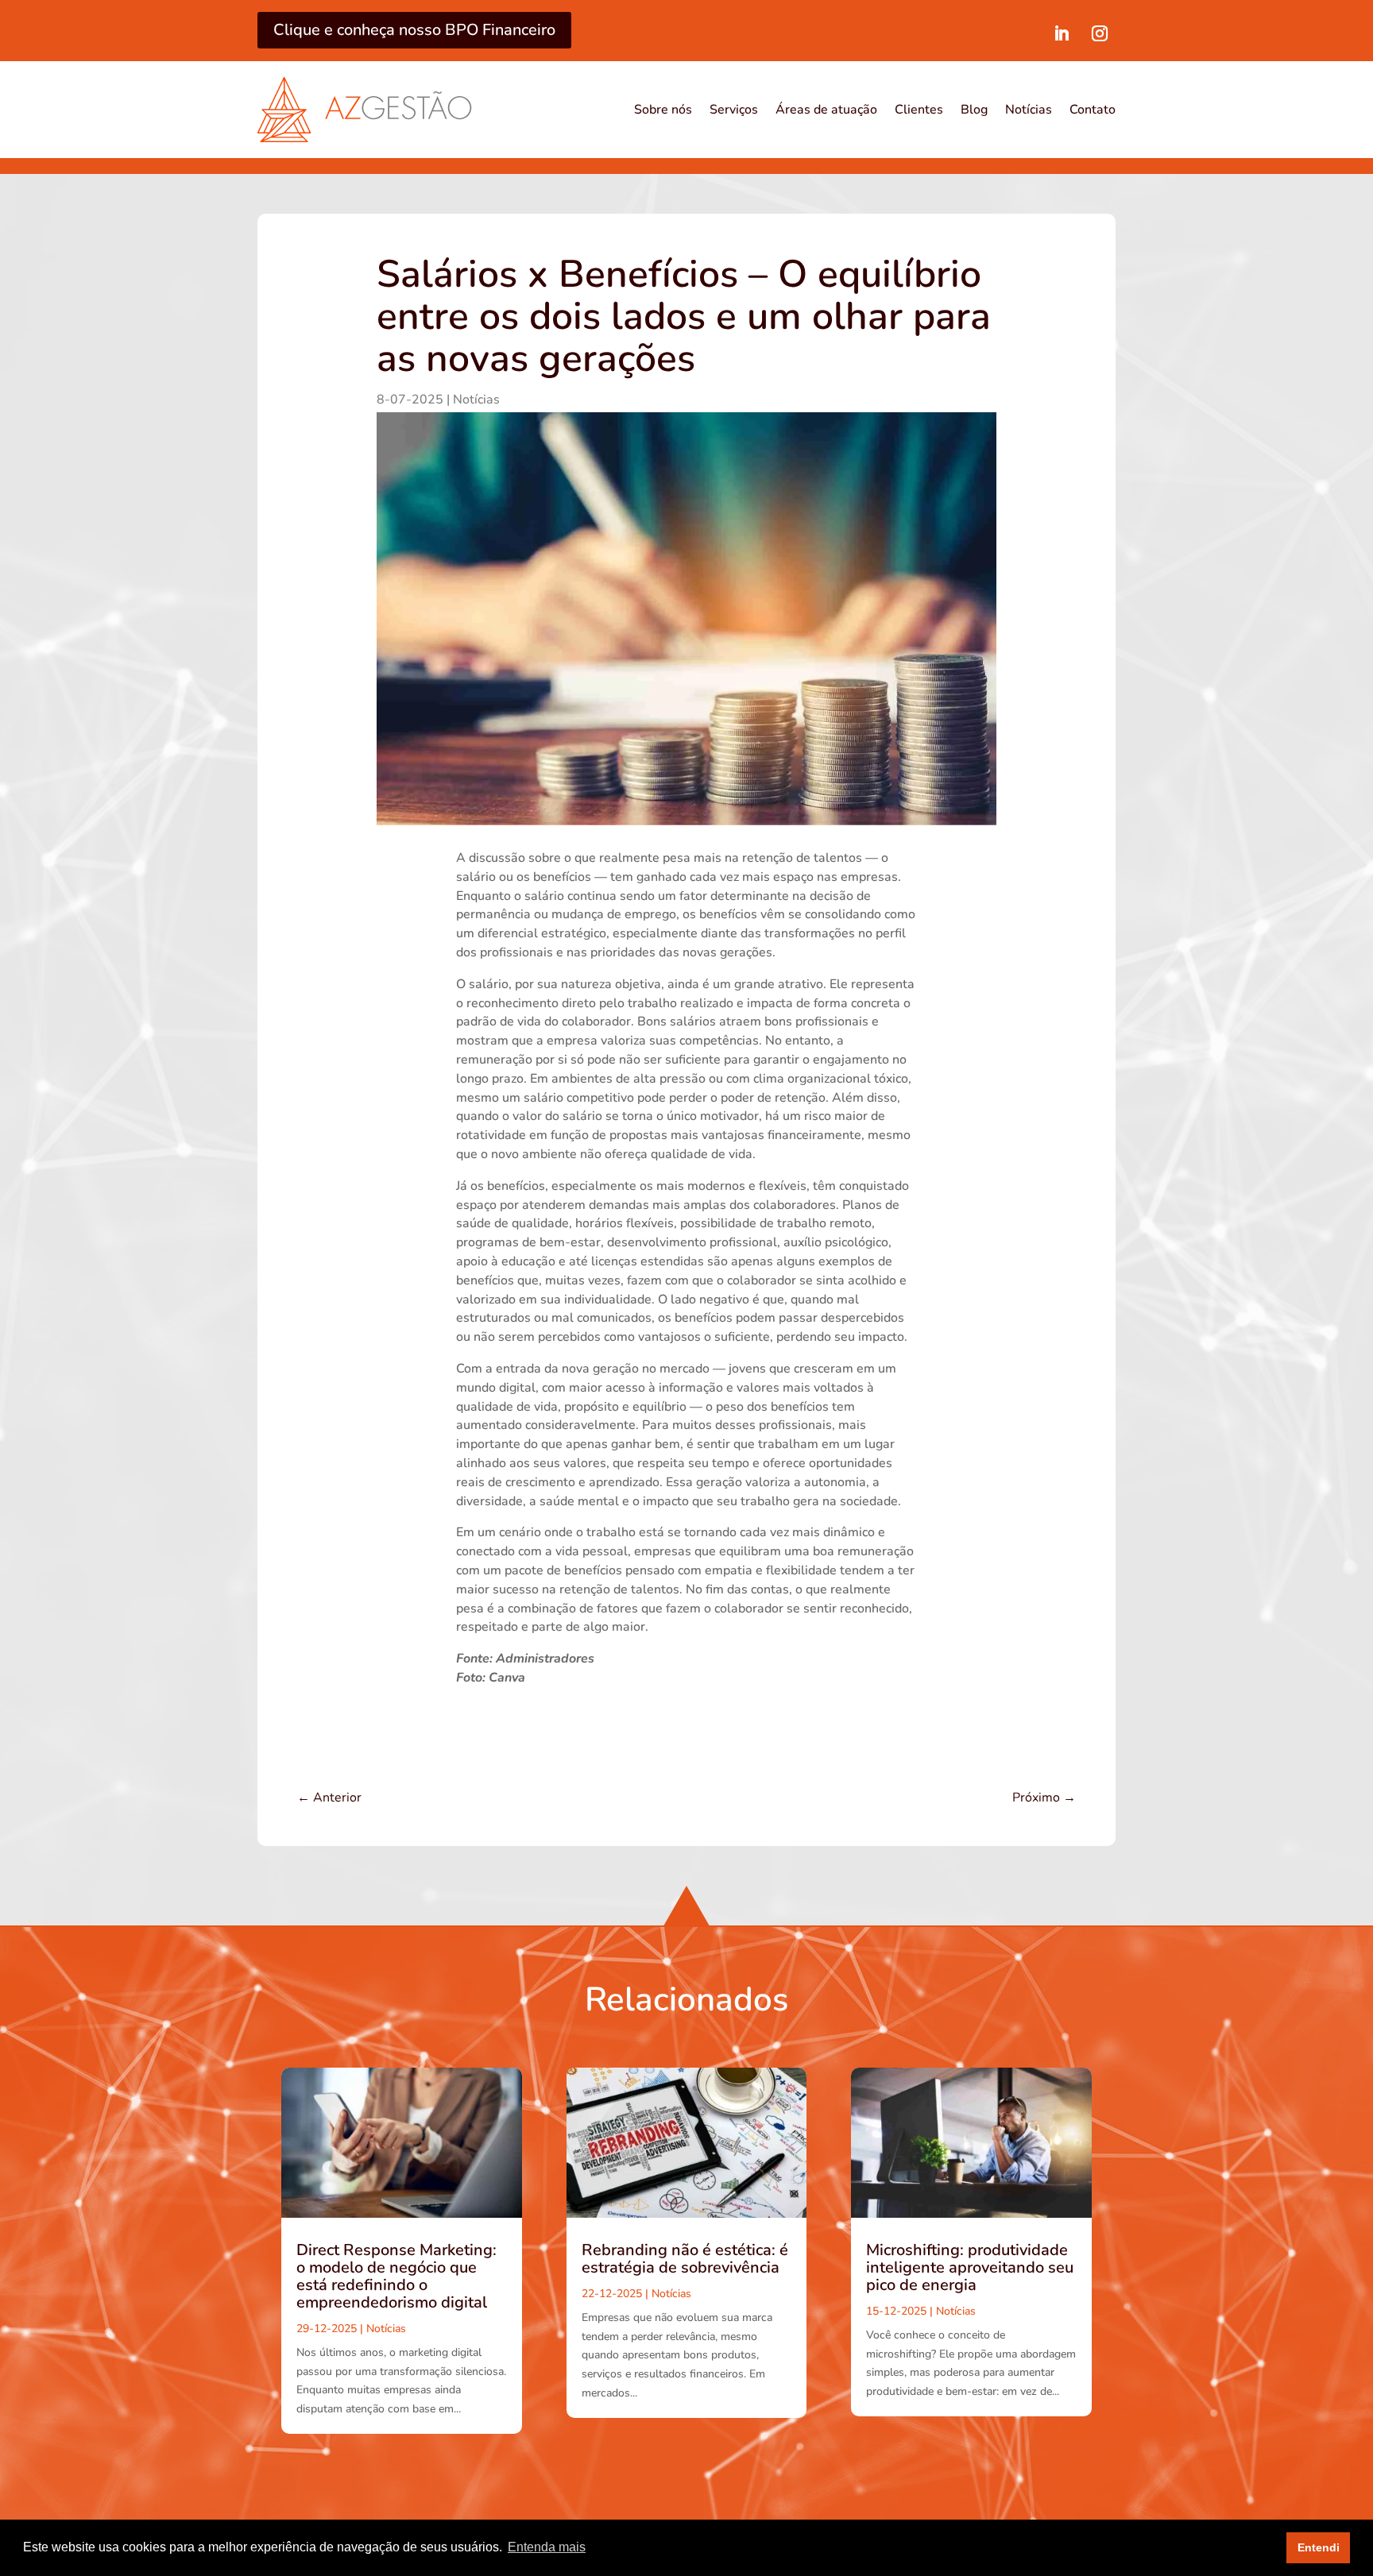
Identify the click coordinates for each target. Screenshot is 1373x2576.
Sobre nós (663, 110)
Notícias (1029, 110)
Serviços (734, 110)
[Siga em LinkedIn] (1062, 33)
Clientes (919, 110)
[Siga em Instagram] (1100, 33)
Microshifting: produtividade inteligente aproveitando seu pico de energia (970, 2267)
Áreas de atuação (826, 110)
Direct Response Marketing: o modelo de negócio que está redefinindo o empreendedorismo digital (396, 2276)
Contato (1093, 110)
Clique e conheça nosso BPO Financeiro (414, 30)
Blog (974, 110)
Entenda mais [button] (547, 2547)
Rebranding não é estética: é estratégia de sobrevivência (685, 2259)
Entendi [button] (1319, 2547)
